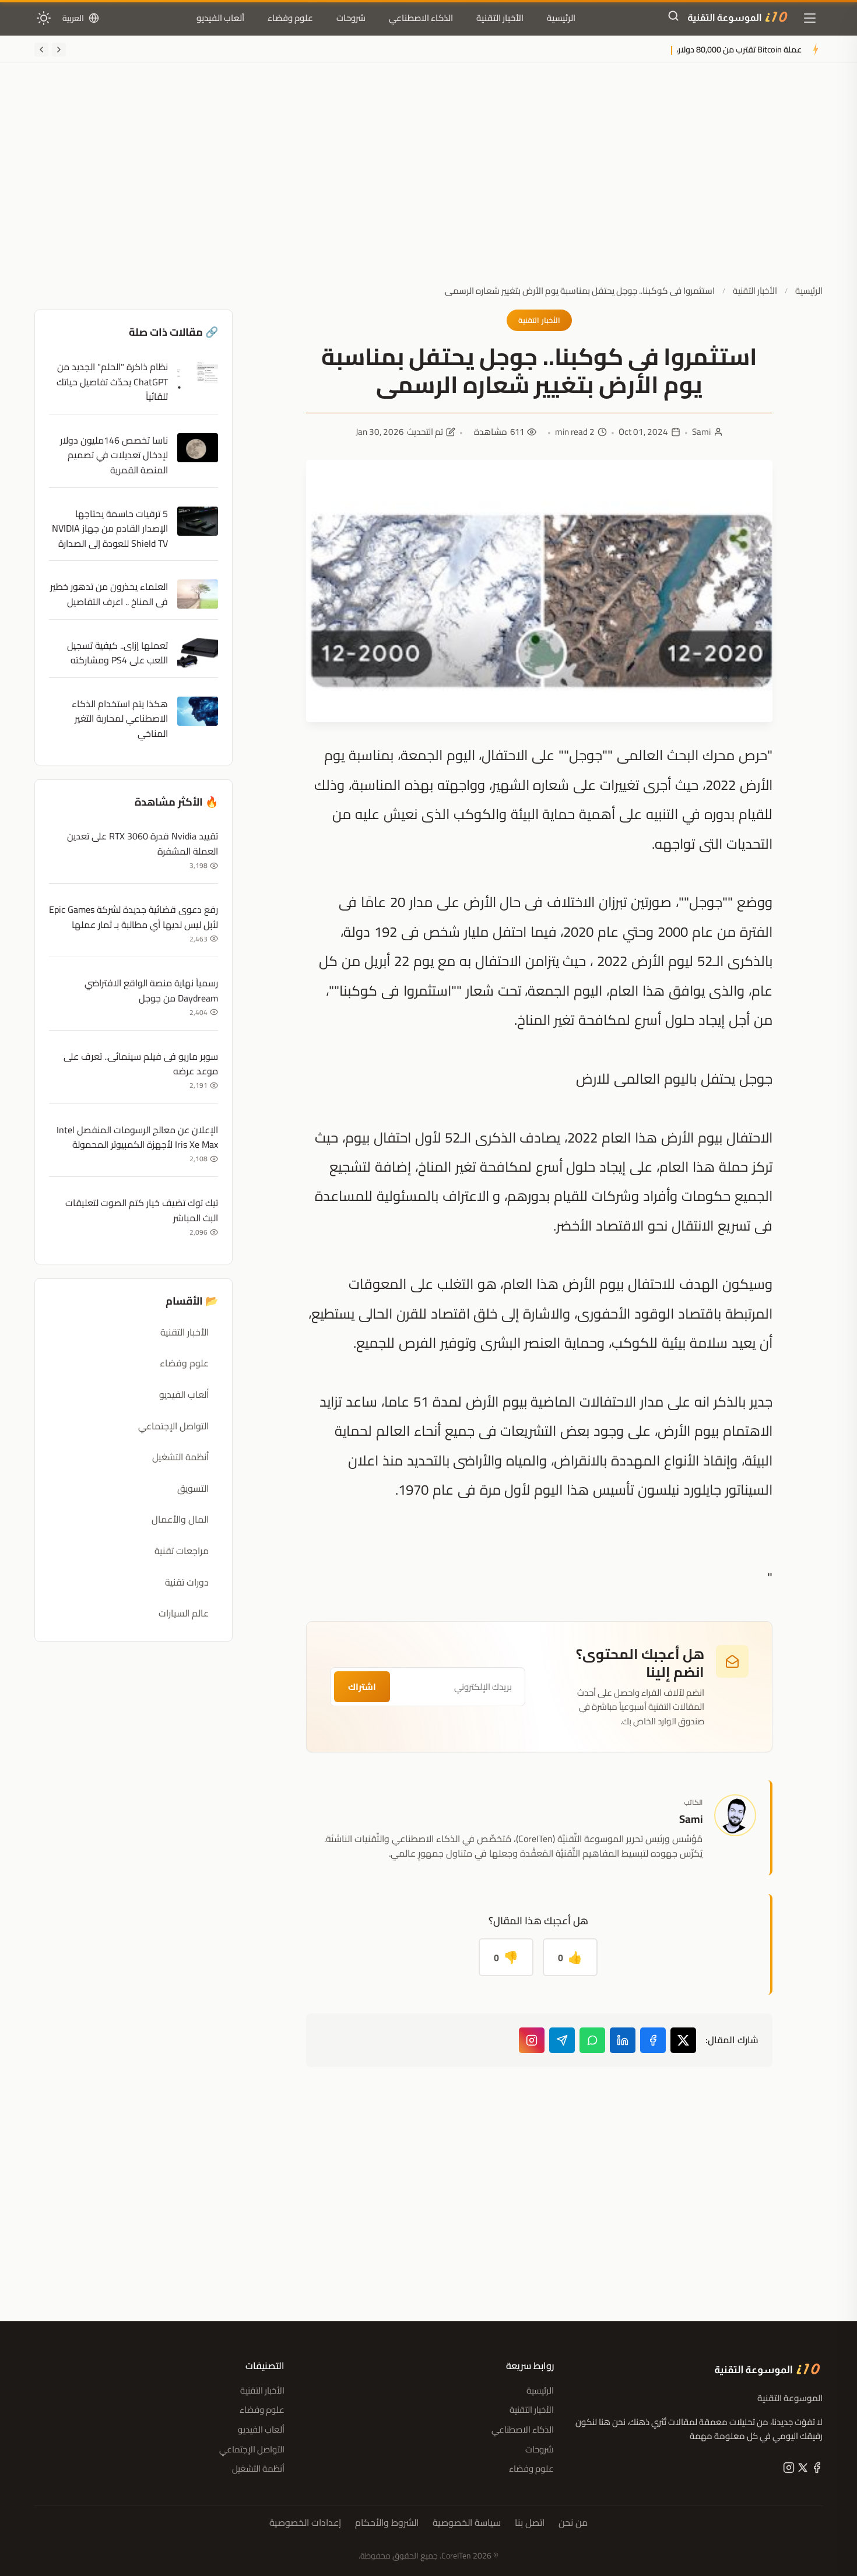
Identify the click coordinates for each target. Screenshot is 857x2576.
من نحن (573, 2523)
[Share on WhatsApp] (592, 2040)
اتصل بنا (530, 2523)
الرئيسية (561, 18)
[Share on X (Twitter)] (683, 2040)
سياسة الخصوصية (467, 2523)
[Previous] (59, 50)
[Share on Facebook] (653, 2040)
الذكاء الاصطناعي (421, 18)
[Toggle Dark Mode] (44, 18)
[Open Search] (673, 18)
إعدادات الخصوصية (305, 2523)
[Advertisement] (428, 182)
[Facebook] (816, 2470)
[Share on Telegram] (562, 2040)
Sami (701, 432)
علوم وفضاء (290, 18)
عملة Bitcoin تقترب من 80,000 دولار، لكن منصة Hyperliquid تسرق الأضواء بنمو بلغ (659, 49)
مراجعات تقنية (182, 1551)
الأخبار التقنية (500, 18)
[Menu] (810, 18)
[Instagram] (532, 2040)
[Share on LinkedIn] (623, 2040)
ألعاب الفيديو (220, 18)
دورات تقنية (187, 1582)
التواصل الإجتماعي (173, 1426)
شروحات (351, 18)
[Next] (41, 50)
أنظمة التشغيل (180, 1457)
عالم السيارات (184, 1613)
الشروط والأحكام (387, 2523)
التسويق (193, 1488)
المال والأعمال (180, 1519)
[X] (802, 2470)
